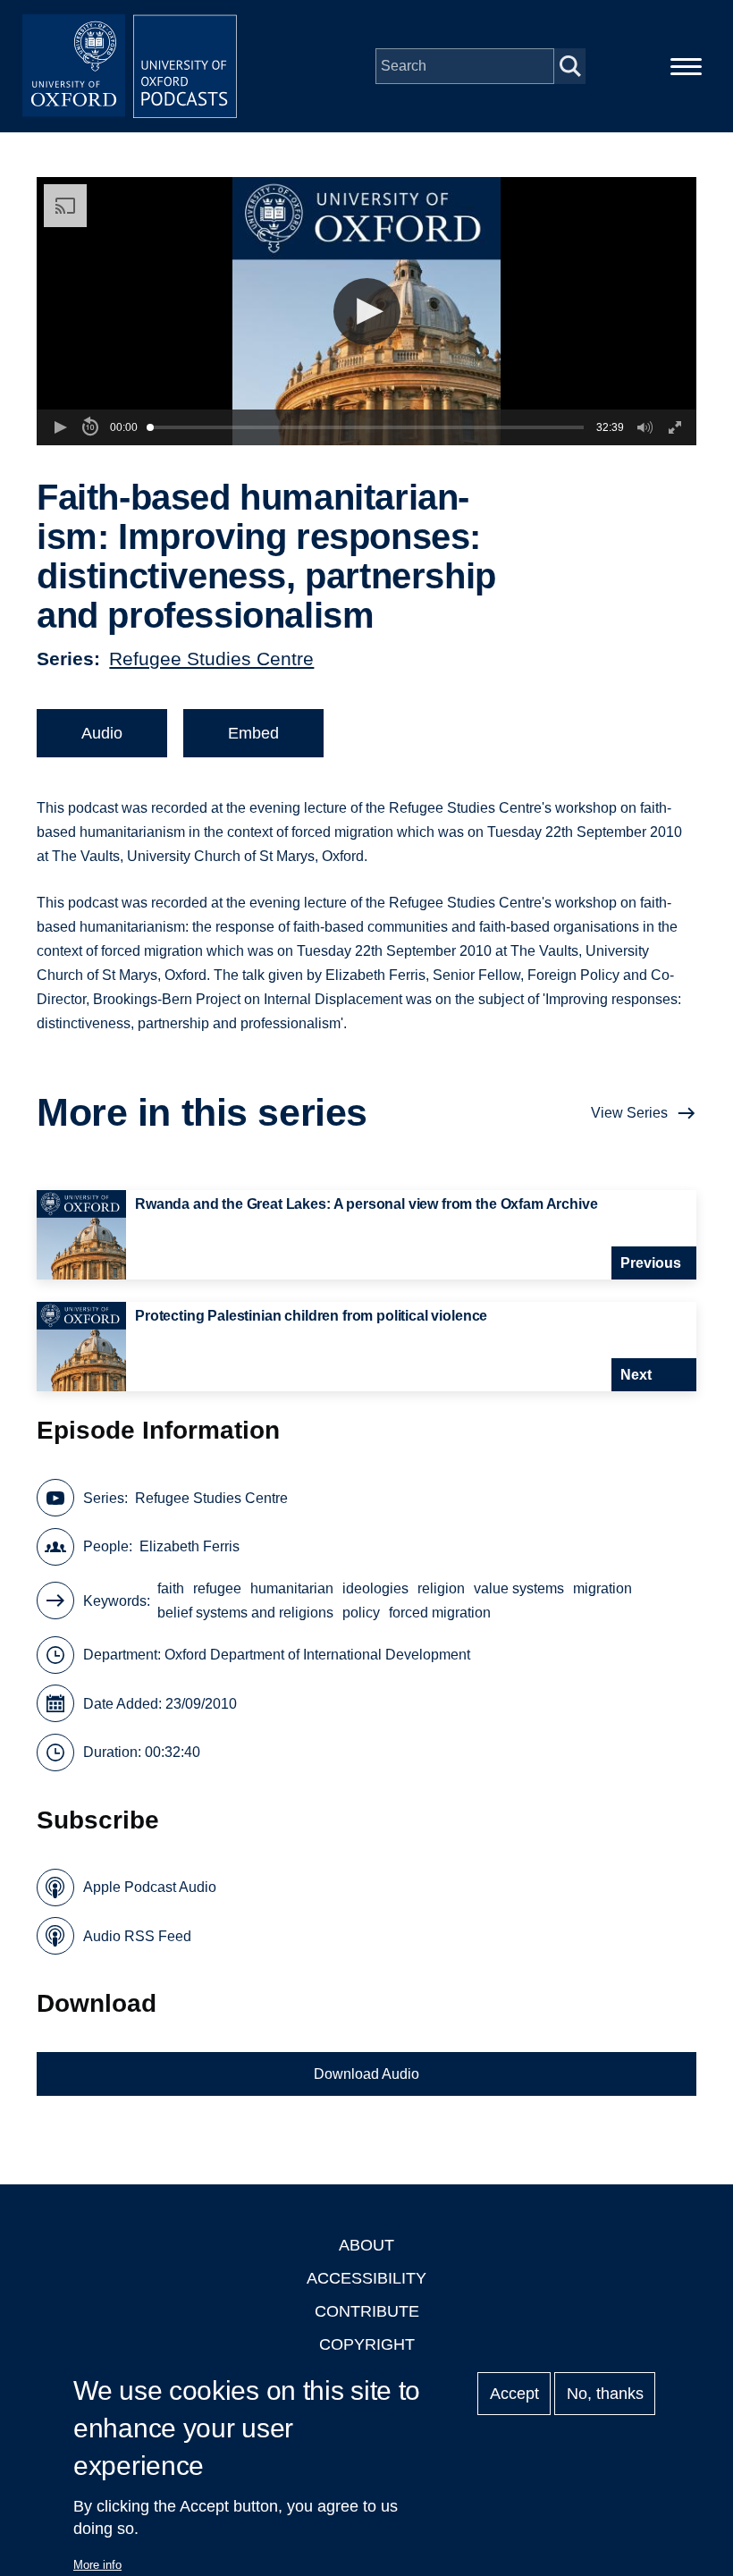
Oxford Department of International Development (317, 1655)
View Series (629, 1113)
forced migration (440, 1613)
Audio (102, 733)
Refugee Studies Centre (211, 659)
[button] (367, 312)
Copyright (367, 2344)
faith (171, 1588)
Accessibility (366, 2278)
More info (97, 2565)
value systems (519, 1588)
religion (441, 1588)
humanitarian (292, 1588)
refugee (217, 1588)
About (366, 2245)
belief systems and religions (245, 1613)
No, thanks (605, 2394)
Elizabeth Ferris (190, 1546)
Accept (514, 2394)
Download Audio (366, 2074)
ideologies (375, 1588)
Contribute (367, 2311)
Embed (253, 733)
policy (361, 1613)
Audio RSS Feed (137, 1936)
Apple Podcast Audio (150, 1887)
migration (602, 1588)
